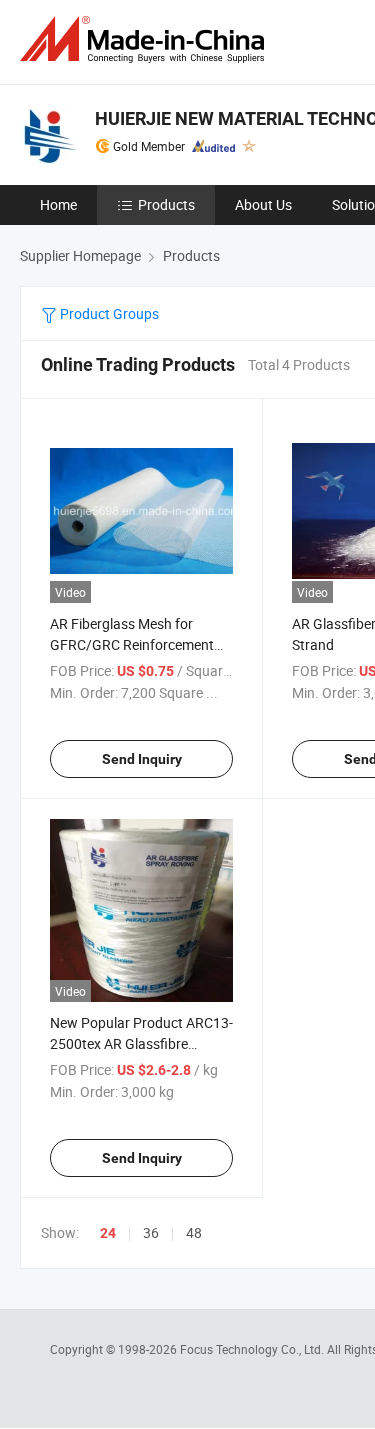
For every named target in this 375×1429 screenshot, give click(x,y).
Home (58, 204)
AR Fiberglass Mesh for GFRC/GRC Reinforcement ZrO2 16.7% (132, 644)
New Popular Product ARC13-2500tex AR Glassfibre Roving (141, 1043)
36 (151, 1232)
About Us (263, 204)
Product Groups (108, 313)
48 (194, 1232)
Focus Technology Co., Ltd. (253, 1349)
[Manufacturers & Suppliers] (146, 39)
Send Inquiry (142, 759)
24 (108, 1233)
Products (166, 204)
